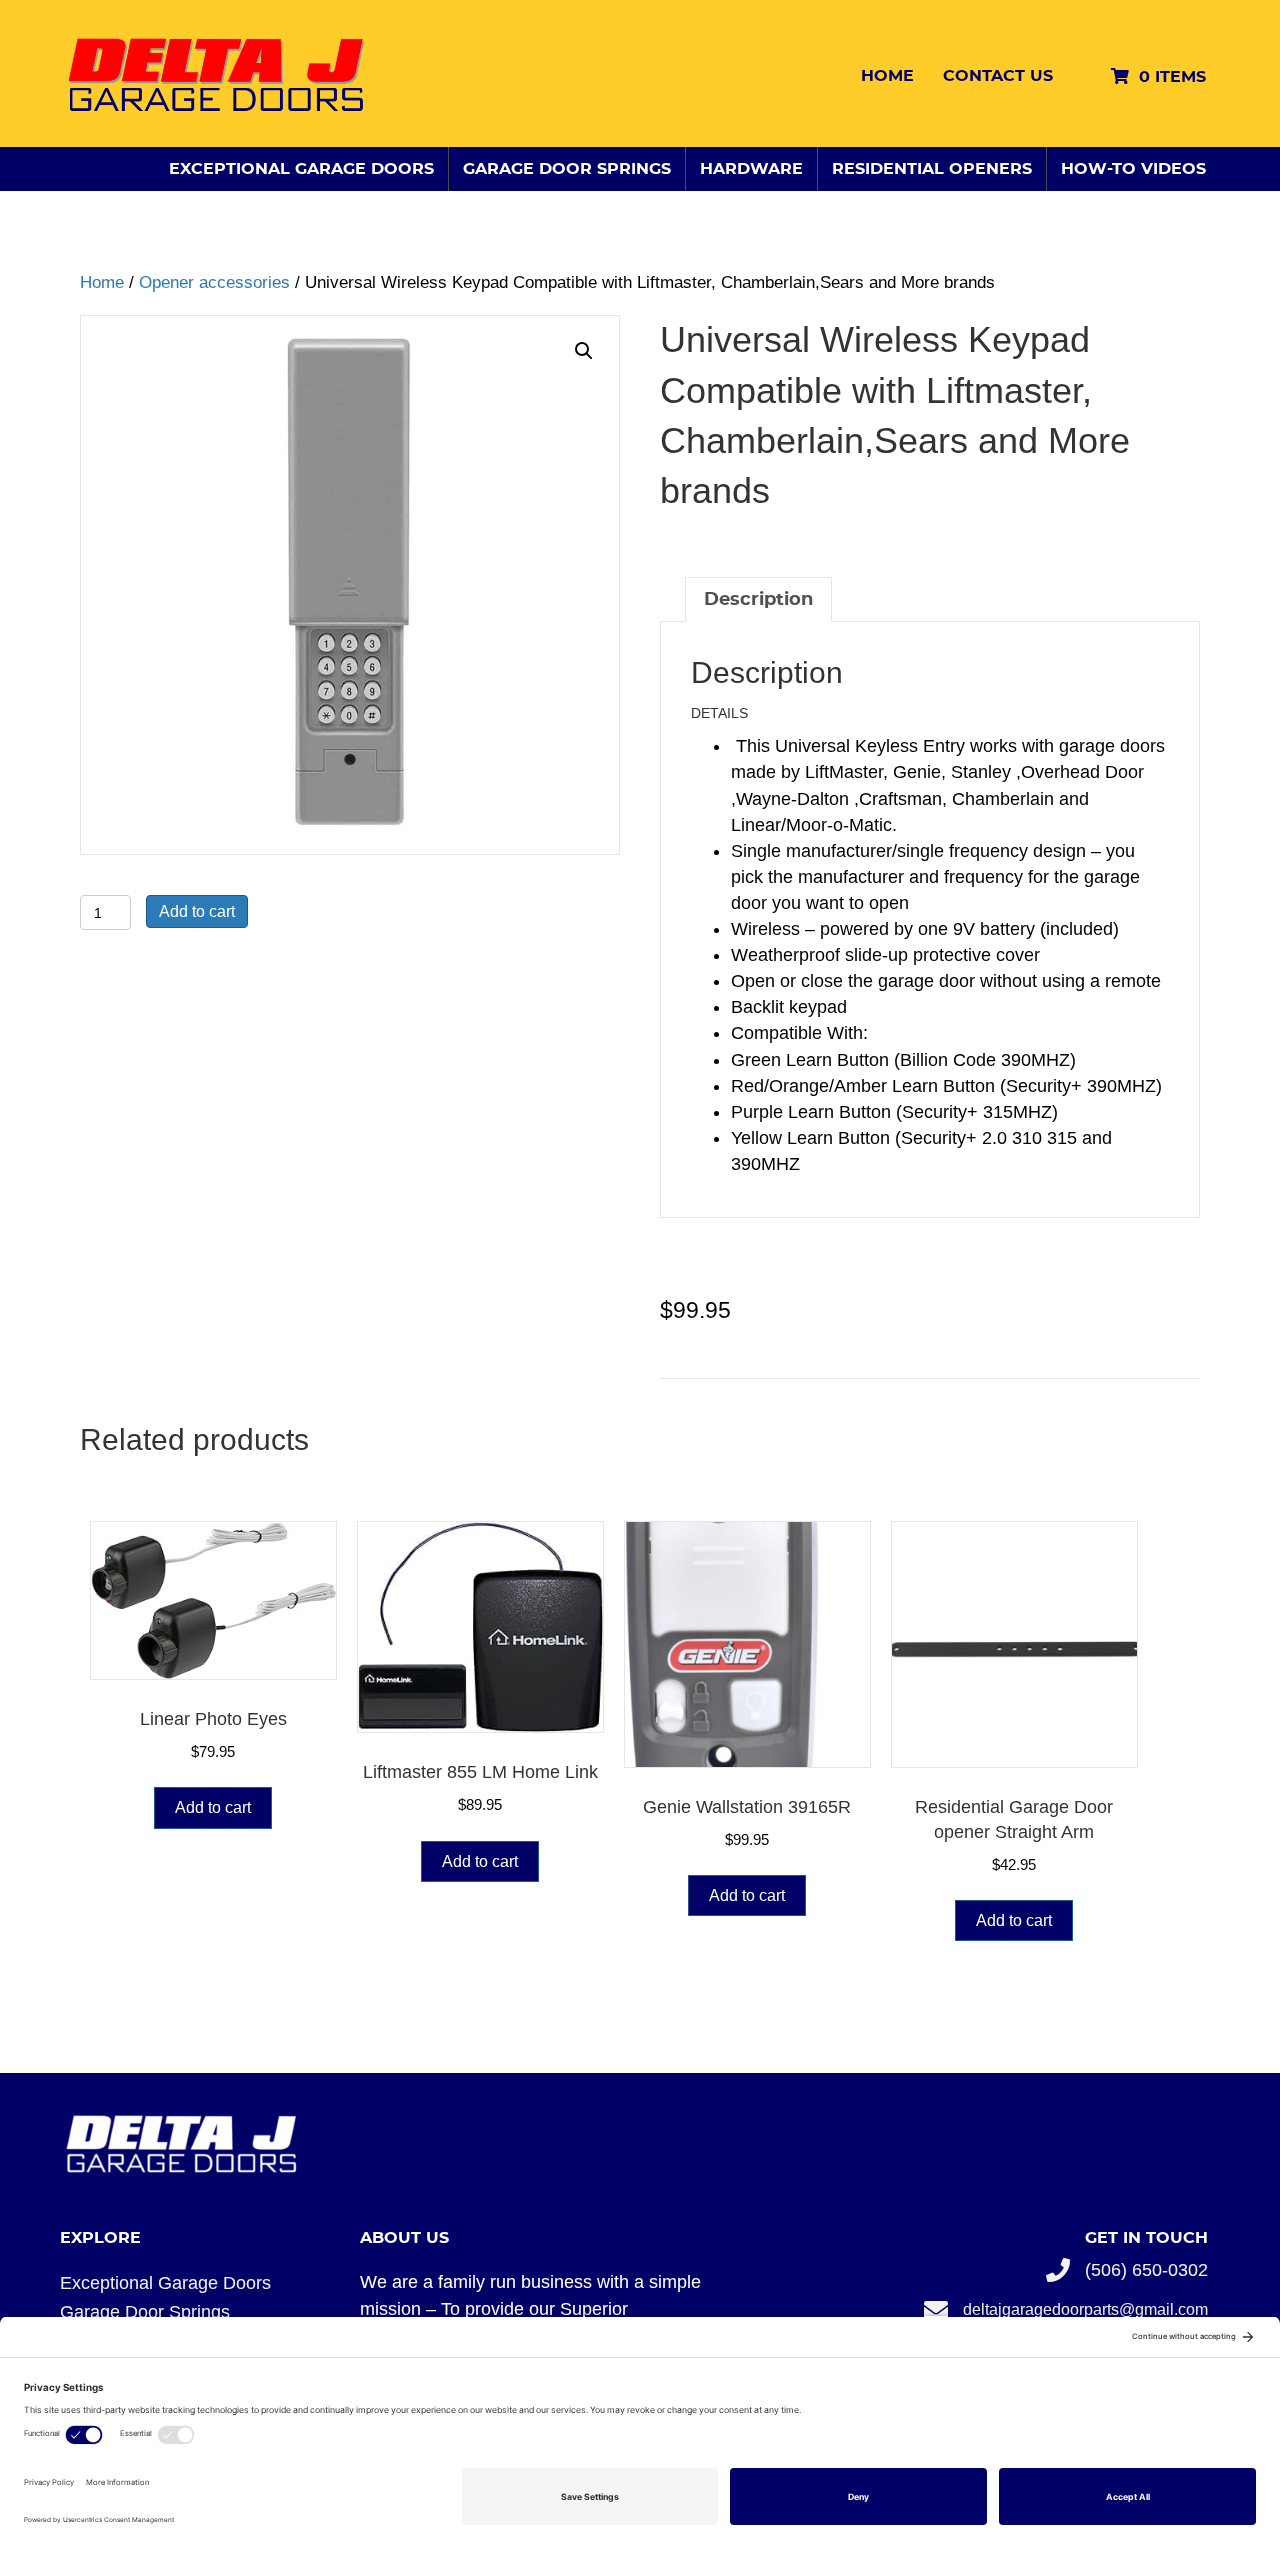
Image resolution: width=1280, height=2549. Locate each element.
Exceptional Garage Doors (301, 169)
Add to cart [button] (213, 1807)
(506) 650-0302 (1146, 2270)
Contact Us (998, 76)
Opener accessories (214, 282)
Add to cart (197, 911)
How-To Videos (1133, 169)
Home (887, 76)
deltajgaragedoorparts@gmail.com (1085, 2309)
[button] (584, 351)
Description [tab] (758, 600)
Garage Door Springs (567, 169)
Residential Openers (932, 169)
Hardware (751, 169)
